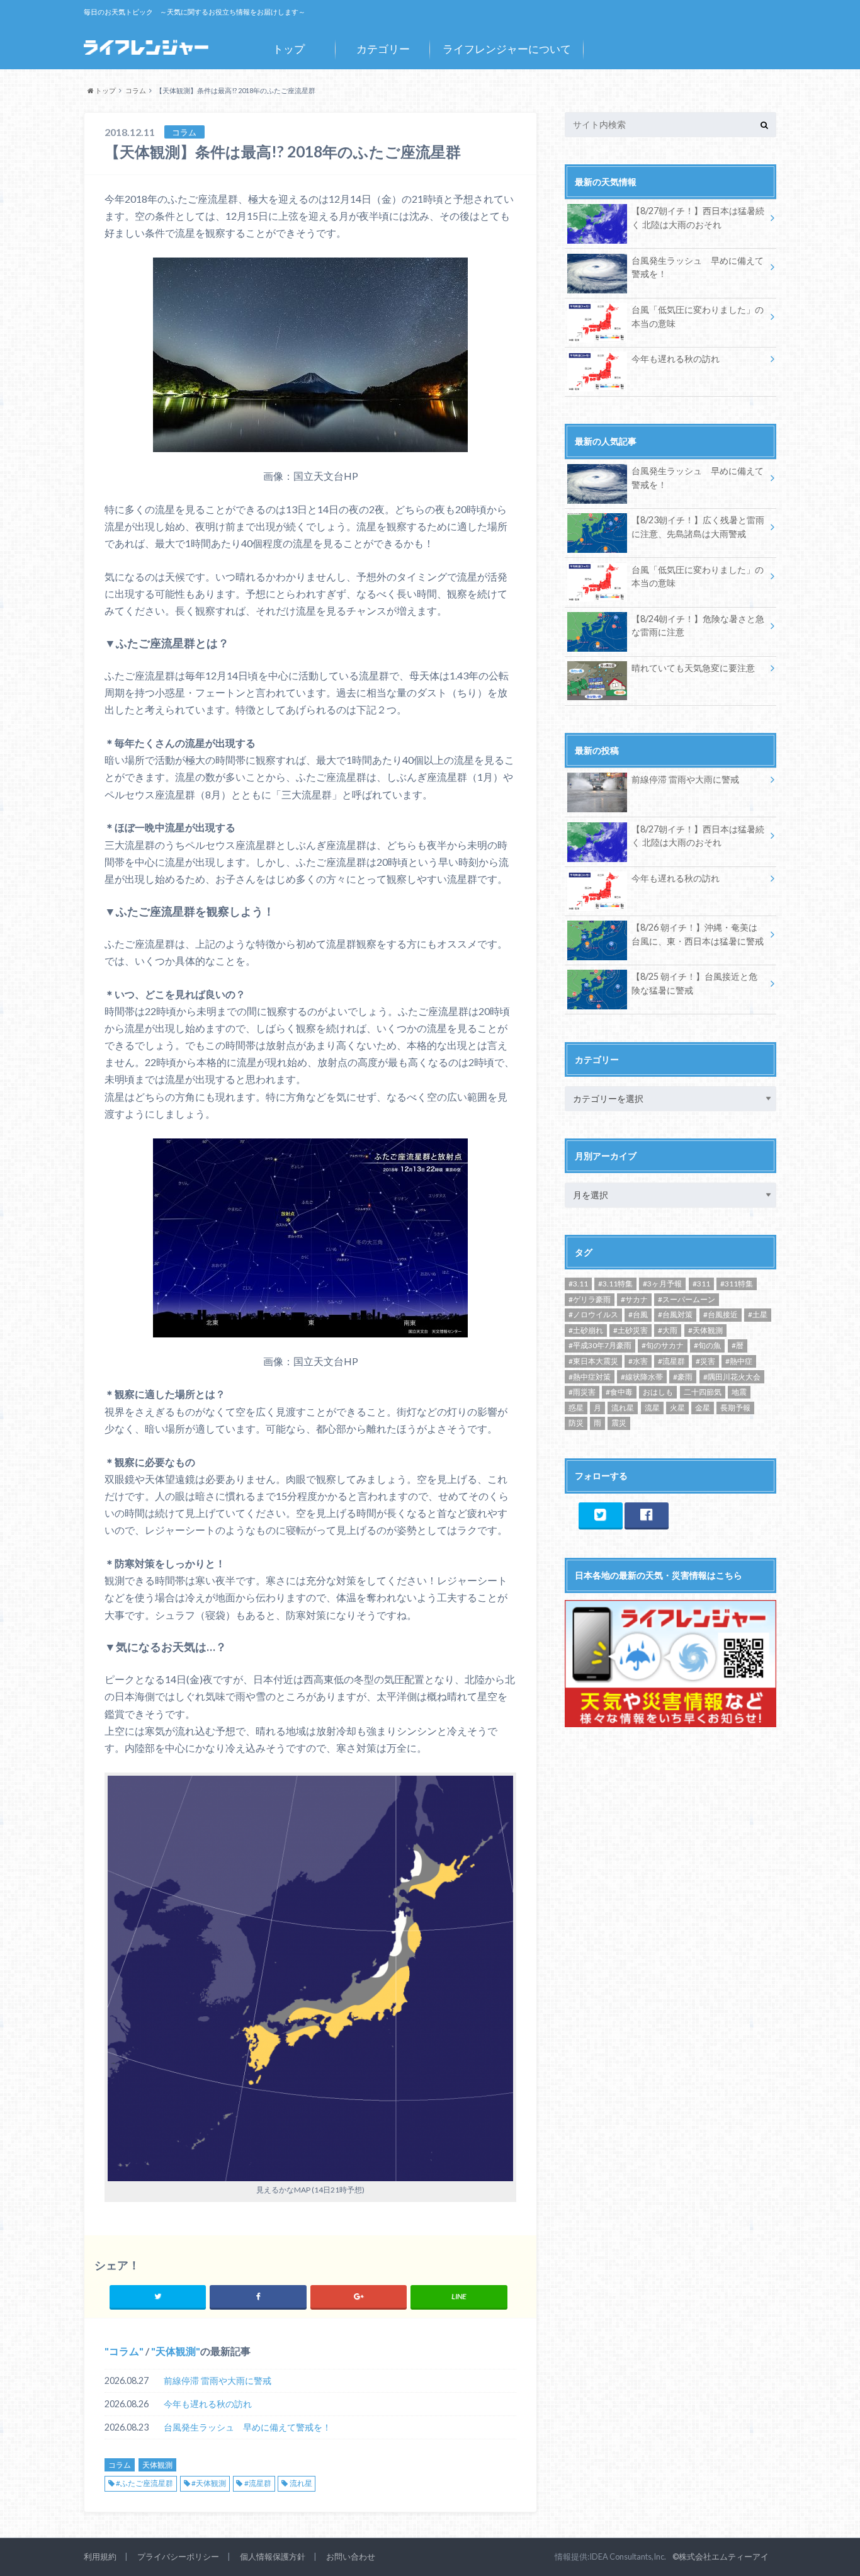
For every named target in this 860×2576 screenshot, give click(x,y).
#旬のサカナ (663, 1345)
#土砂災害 (631, 1330)
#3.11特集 (615, 1284)
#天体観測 (209, 2483)
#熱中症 (739, 1361)
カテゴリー (383, 49)
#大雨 (668, 1330)
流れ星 (301, 2483)
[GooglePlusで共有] (359, 2296)
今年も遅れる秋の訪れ (208, 2404)
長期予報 (735, 1408)
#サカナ (634, 1299)
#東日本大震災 (593, 1361)
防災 (576, 1423)
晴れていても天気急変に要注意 (693, 668)
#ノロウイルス (593, 1314)
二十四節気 (703, 1392)
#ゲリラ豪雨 (590, 1299)
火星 (677, 1408)
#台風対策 (675, 1314)
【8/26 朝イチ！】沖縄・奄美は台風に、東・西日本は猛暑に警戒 (698, 934)
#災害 (705, 1361)
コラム (124, 2351)
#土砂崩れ (586, 1330)
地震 (739, 1392)
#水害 (638, 1361)
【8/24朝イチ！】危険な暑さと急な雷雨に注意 (698, 626)
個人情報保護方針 (273, 2556)
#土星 (758, 1314)
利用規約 (100, 2556)
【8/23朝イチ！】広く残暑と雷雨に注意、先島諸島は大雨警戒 (698, 527)
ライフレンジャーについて (507, 49)
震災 (619, 1423)
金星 (703, 1408)
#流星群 (258, 2483)
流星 (652, 1408)
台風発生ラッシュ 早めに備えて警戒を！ (247, 2427)
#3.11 (578, 1284)
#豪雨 (683, 1377)
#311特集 (737, 1284)
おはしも (658, 1392)
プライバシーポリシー (178, 2556)
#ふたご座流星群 (144, 2483)
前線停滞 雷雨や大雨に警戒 (218, 2380)
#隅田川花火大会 (732, 1377)
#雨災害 (582, 1392)
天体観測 (176, 2351)
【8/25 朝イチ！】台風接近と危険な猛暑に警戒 (694, 983)
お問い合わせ (351, 2556)
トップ (289, 49)
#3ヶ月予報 (662, 1284)
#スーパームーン (687, 1299)
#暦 (738, 1345)
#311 (701, 1284)
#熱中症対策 (590, 1377)
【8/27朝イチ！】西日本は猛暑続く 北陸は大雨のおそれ (698, 218)
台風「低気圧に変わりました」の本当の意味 (698, 316)
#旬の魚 (707, 1345)
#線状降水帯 (642, 1377)
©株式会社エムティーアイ (721, 2556)
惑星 (576, 1408)
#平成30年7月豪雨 (600, 1345)
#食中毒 (619, 1392)
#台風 (638, 1314)
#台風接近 (721, 1314)
